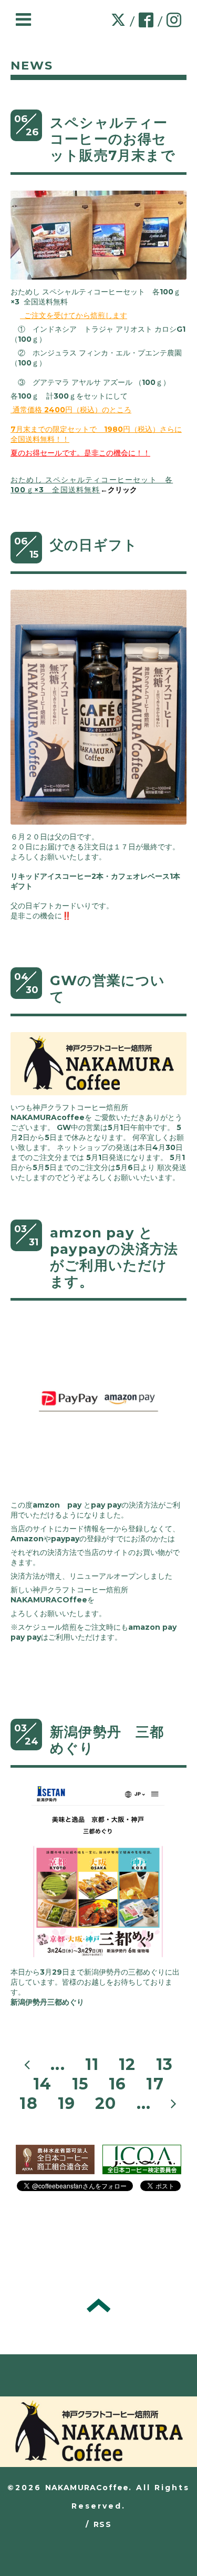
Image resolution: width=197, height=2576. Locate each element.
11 (92, 2064)
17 (155, 2084)
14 (42, 2084)
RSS (102, 2524)
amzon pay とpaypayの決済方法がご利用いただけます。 (114, 1257)
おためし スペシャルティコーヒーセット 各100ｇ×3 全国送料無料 (92, 485)
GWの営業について (108, 989)
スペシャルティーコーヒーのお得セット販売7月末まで (113, 139)
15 (80, 2084)
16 (117, 2084)
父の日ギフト (94, 545)
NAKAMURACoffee (87, 2488)
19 (66, 2103)
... (58, 2064)
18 (28, 2103)
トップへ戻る (98, 2305)
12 (127, 2064)
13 (164, 2064)
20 (106, 2103)
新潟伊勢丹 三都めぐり (107, 1740)
